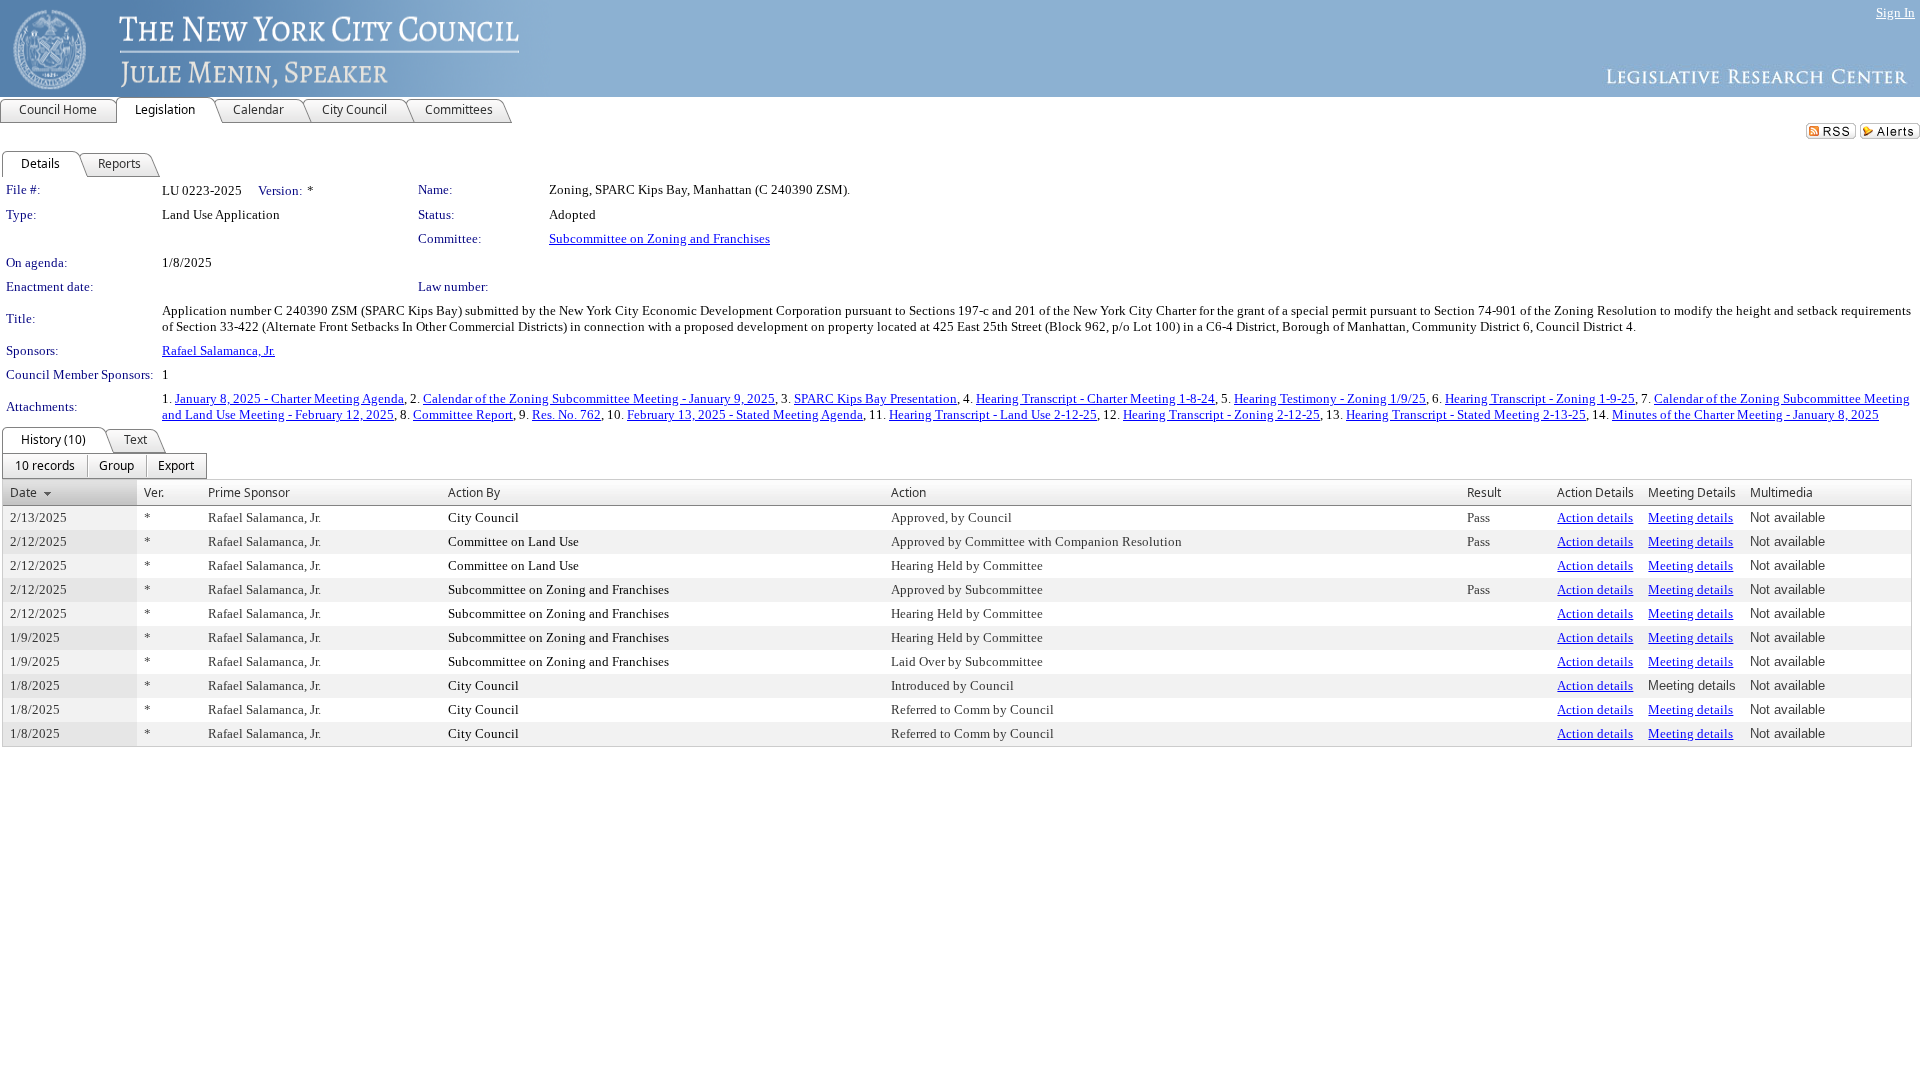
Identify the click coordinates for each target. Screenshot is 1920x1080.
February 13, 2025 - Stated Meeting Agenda (745, 414)
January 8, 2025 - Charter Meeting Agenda (289, 398)
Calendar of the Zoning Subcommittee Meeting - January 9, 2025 (599, 398)
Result (1484, 492)
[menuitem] (45, 466)
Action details (1595, 517)
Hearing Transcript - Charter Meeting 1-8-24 (1095, 398)
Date (23, 492)
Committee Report (463, 414)
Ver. (154, 492)
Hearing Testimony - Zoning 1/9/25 (1330, 398)
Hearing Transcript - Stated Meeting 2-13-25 (1466, 414)
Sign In (1895, 12)
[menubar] (104, 466)
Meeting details (1690, 517)
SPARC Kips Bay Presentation (875, 398)
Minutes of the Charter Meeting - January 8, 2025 (1745, 414)
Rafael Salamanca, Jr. (218, 350)
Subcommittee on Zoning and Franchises (659, 238)
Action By (474, 492)
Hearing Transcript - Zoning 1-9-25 (1540, 398)
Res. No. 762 (566, 414)
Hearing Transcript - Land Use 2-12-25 (993, 414)
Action (908, 492)
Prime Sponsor (249, 492)
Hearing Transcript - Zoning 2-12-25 (1221, 414)
